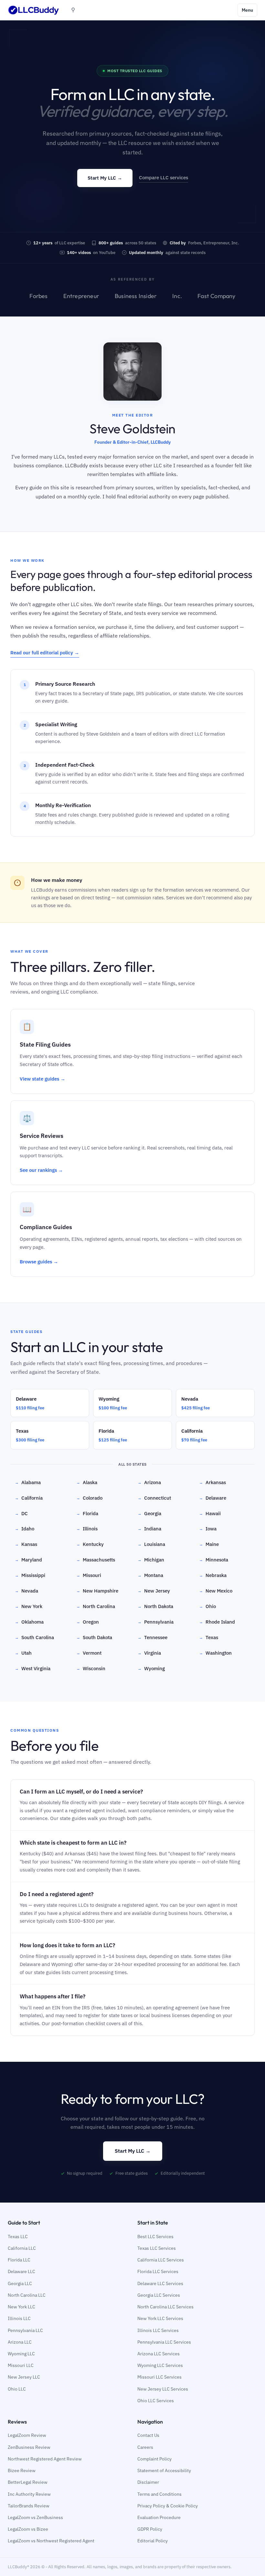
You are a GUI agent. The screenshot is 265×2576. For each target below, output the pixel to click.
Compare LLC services (164, 178)
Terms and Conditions (159, 2494)
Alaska (87, 1482)
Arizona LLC (20, 2342)
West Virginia (33, 1668)
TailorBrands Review (29, 2506)
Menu (247, 10)
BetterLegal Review (28, 2482)
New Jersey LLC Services (163, 2389)
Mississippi (30, 1575)
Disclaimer (148, 2482)
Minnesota (214, 1560)
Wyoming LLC (21, 2354)
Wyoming (151, 1668)
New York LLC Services (160, 2318)
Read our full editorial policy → (45, 653)
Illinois (87, 1529)
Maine (209, 1544)
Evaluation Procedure (159, 2517)
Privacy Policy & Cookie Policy (168, 2506)
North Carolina (96, 1606)
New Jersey (154, 1591)
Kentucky (90, 1544)
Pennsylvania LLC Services (164, 2342)
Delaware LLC (21, 2271)
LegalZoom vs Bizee (28, 2529)
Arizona (149, 1482)
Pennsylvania (156, 1622)
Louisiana (151, 1544)
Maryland (28, 1560)
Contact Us (148, 2435)
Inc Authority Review (29, 2494)
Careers (145, 2447)
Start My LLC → (105, 178)
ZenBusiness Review (29, 2447)
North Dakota (155, 1606)
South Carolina (34, 1637)
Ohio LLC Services (156, 2401)
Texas (209, 1637)
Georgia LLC (20, 2283)
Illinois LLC (19, 2318)
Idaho (25, 1529)
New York (29, 1606)
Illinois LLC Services (158, 2330)
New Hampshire (97, 1591)
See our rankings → (41, 1170)
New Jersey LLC (24, 2377)
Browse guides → (39, 1262)
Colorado (89, 1498)
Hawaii (210, 1513)
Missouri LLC (21, 2365)
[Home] (34, 10)
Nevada (26, 1591)
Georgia (149, 1513)
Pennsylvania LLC (25, 2330)
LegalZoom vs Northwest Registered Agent (51, 2541)
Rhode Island (217, 1622)
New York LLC (21, 2307)
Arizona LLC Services (159, 2354)
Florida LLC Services (158, 2271)
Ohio (207, 1606)
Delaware (213, 1498)
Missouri (89, 1575)
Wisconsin (91, 1668)
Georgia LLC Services (159, 2295)
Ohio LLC (17, 2389)
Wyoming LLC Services (160, 2365)
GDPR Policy (150, 2529)
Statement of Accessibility (164, 2471)
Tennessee (153, 1637)
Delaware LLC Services (160, 2283)
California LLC (22, 2248)
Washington (215, 1653)
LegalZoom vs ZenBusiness (35, 2517)
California (29, 1498)
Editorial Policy (153, 2541)
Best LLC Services (155, 2237)
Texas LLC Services (157, 2248)
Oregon (88, 1622)
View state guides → (42, 1079)
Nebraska (213, 1575)
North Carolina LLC (27, 2295)
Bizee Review (22, 2471)
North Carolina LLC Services (165, 2307)
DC (21, 1513)
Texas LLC (18, 2237)
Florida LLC (19, 2260)
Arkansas (212, 1482)
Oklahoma (29, 1622)
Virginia (149, 1653)
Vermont (89, 1653)
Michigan (151, 1560)
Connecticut (154, 1498)
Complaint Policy (154, 2459)
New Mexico (216, 1591)
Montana (150, 1575)
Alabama (28, 1482)
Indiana (149, 1529)
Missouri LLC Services (159, 2377)
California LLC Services (161, 2260)
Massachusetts (96, 1560)
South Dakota (94, 1637)
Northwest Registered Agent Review (45, 2459)
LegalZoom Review (27, 2435)
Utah (23, 1653)
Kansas (26, 1544)
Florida (87, 1513)
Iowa (208, 1529)
